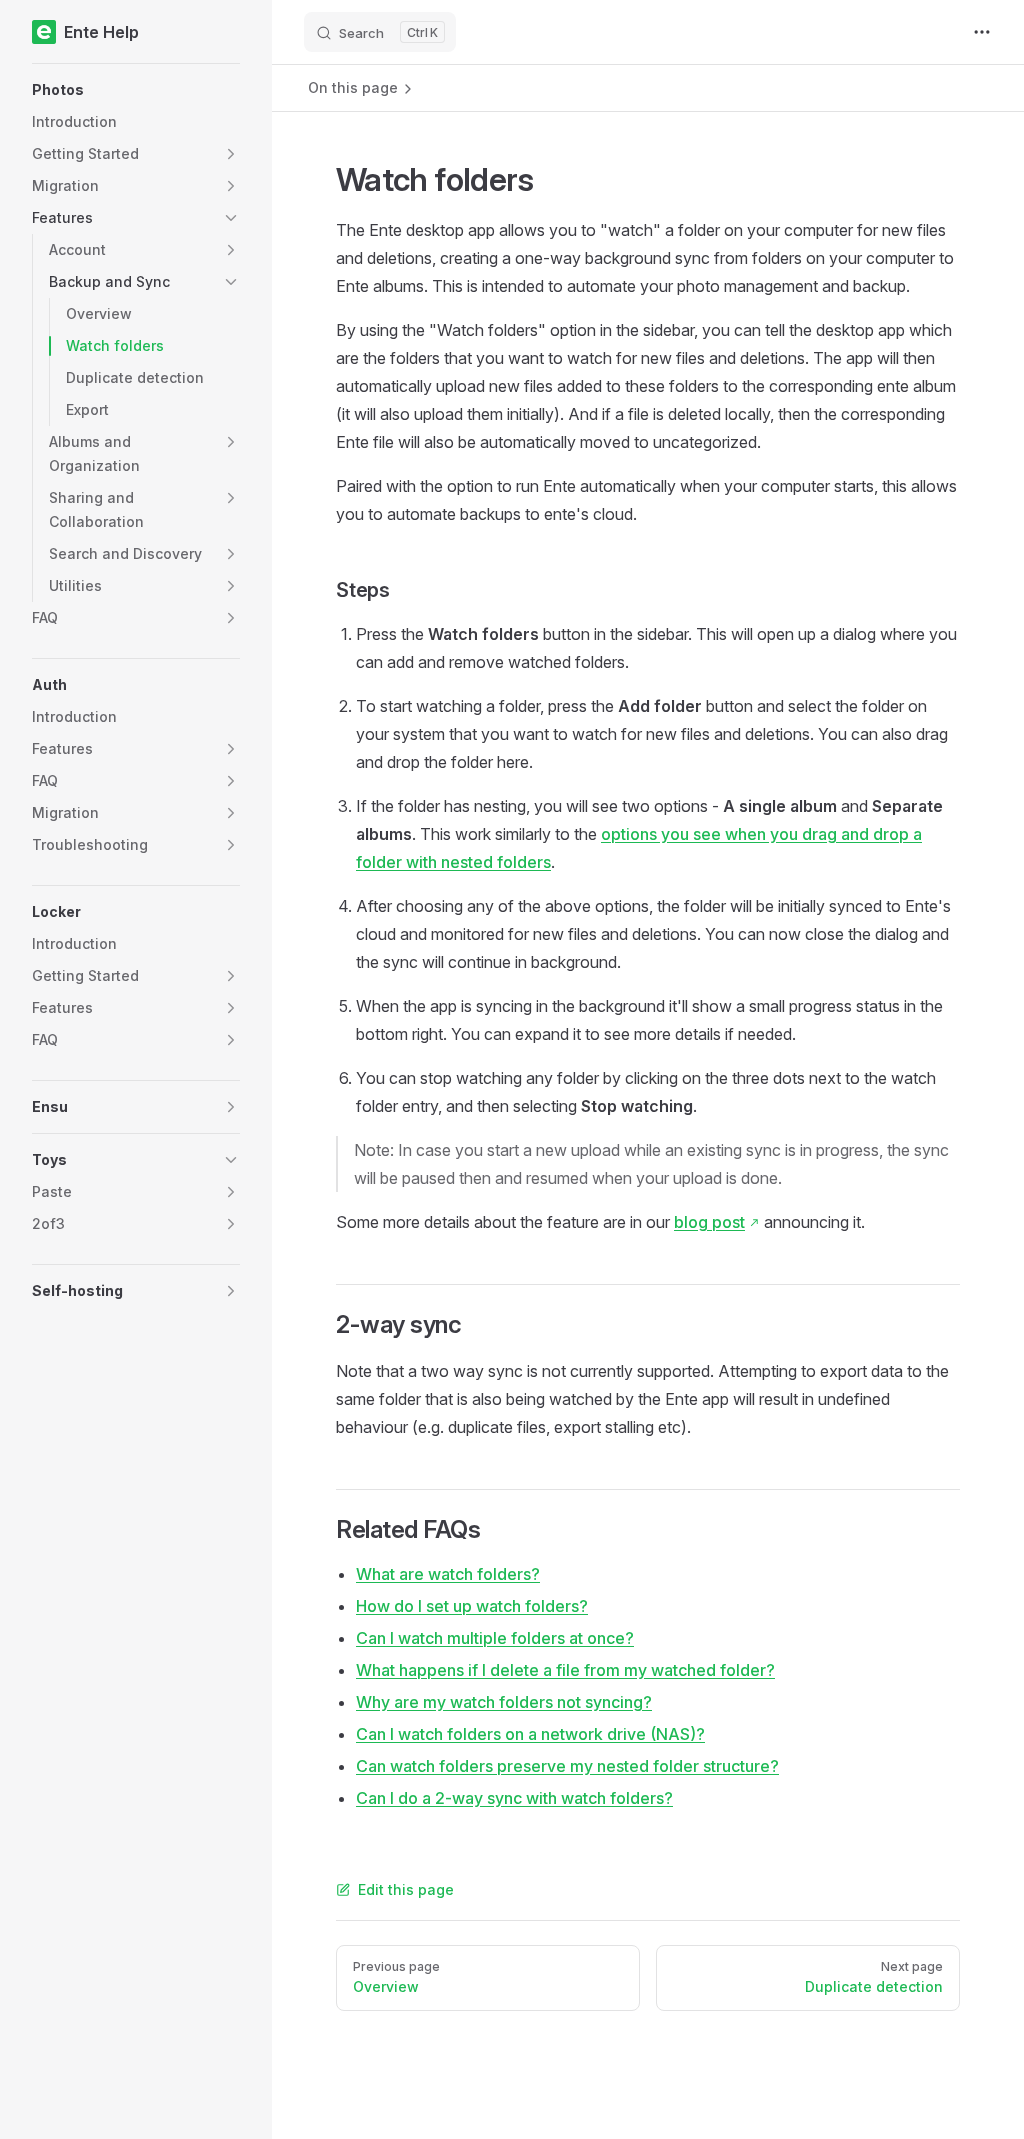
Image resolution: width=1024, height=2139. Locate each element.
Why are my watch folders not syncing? (504, 1702)
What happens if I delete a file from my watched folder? (565, 1670)
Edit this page (406, 1889)
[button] (136, 90)
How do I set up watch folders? (472, 1606)
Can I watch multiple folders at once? (495, 1638)
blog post (709, 1222)
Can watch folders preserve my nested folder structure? (567, 1766)
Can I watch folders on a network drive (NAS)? (530, 1734)
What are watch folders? (448, 1574)
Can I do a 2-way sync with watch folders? (514, 1798)
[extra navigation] (982, 32)
